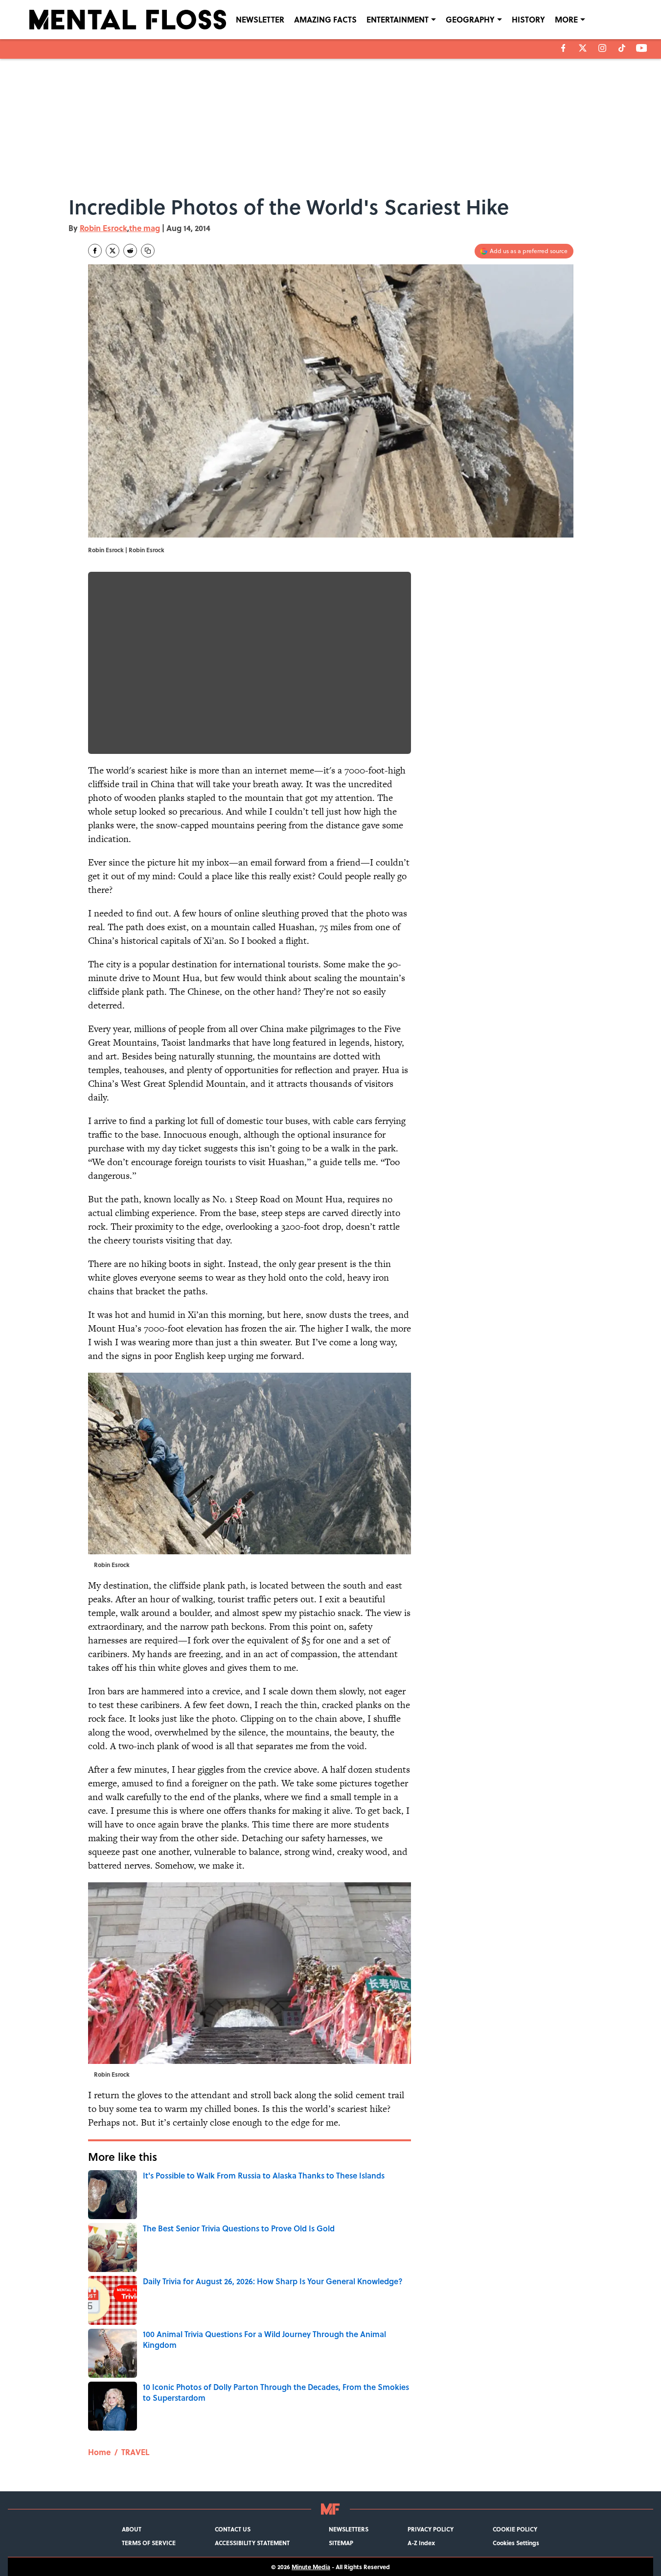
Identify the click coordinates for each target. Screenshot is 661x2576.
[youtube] (642, 48)
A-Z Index (421, 2543)
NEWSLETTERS (349, 2529)
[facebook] (563, 48)
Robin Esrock (103, 228)
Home (99, 2452)
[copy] (148, 251)
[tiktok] (622, 48)
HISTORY (528, 19)
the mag (145, 228)
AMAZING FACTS (325, 19)
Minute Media (311, 2567)
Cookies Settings (516, 2543)
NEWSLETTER (260, 19)
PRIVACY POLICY (431, 2529)
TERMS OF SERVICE (149, 2543)
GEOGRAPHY (470, 19)
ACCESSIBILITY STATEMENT (252, 2543)
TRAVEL (135, 2452)
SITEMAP (341, 2543)
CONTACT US (233, 2529)
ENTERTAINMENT (398, 19)
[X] (583, 48)
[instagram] (602, 48)
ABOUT (132, 2529)
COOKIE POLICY (515, 2529)
